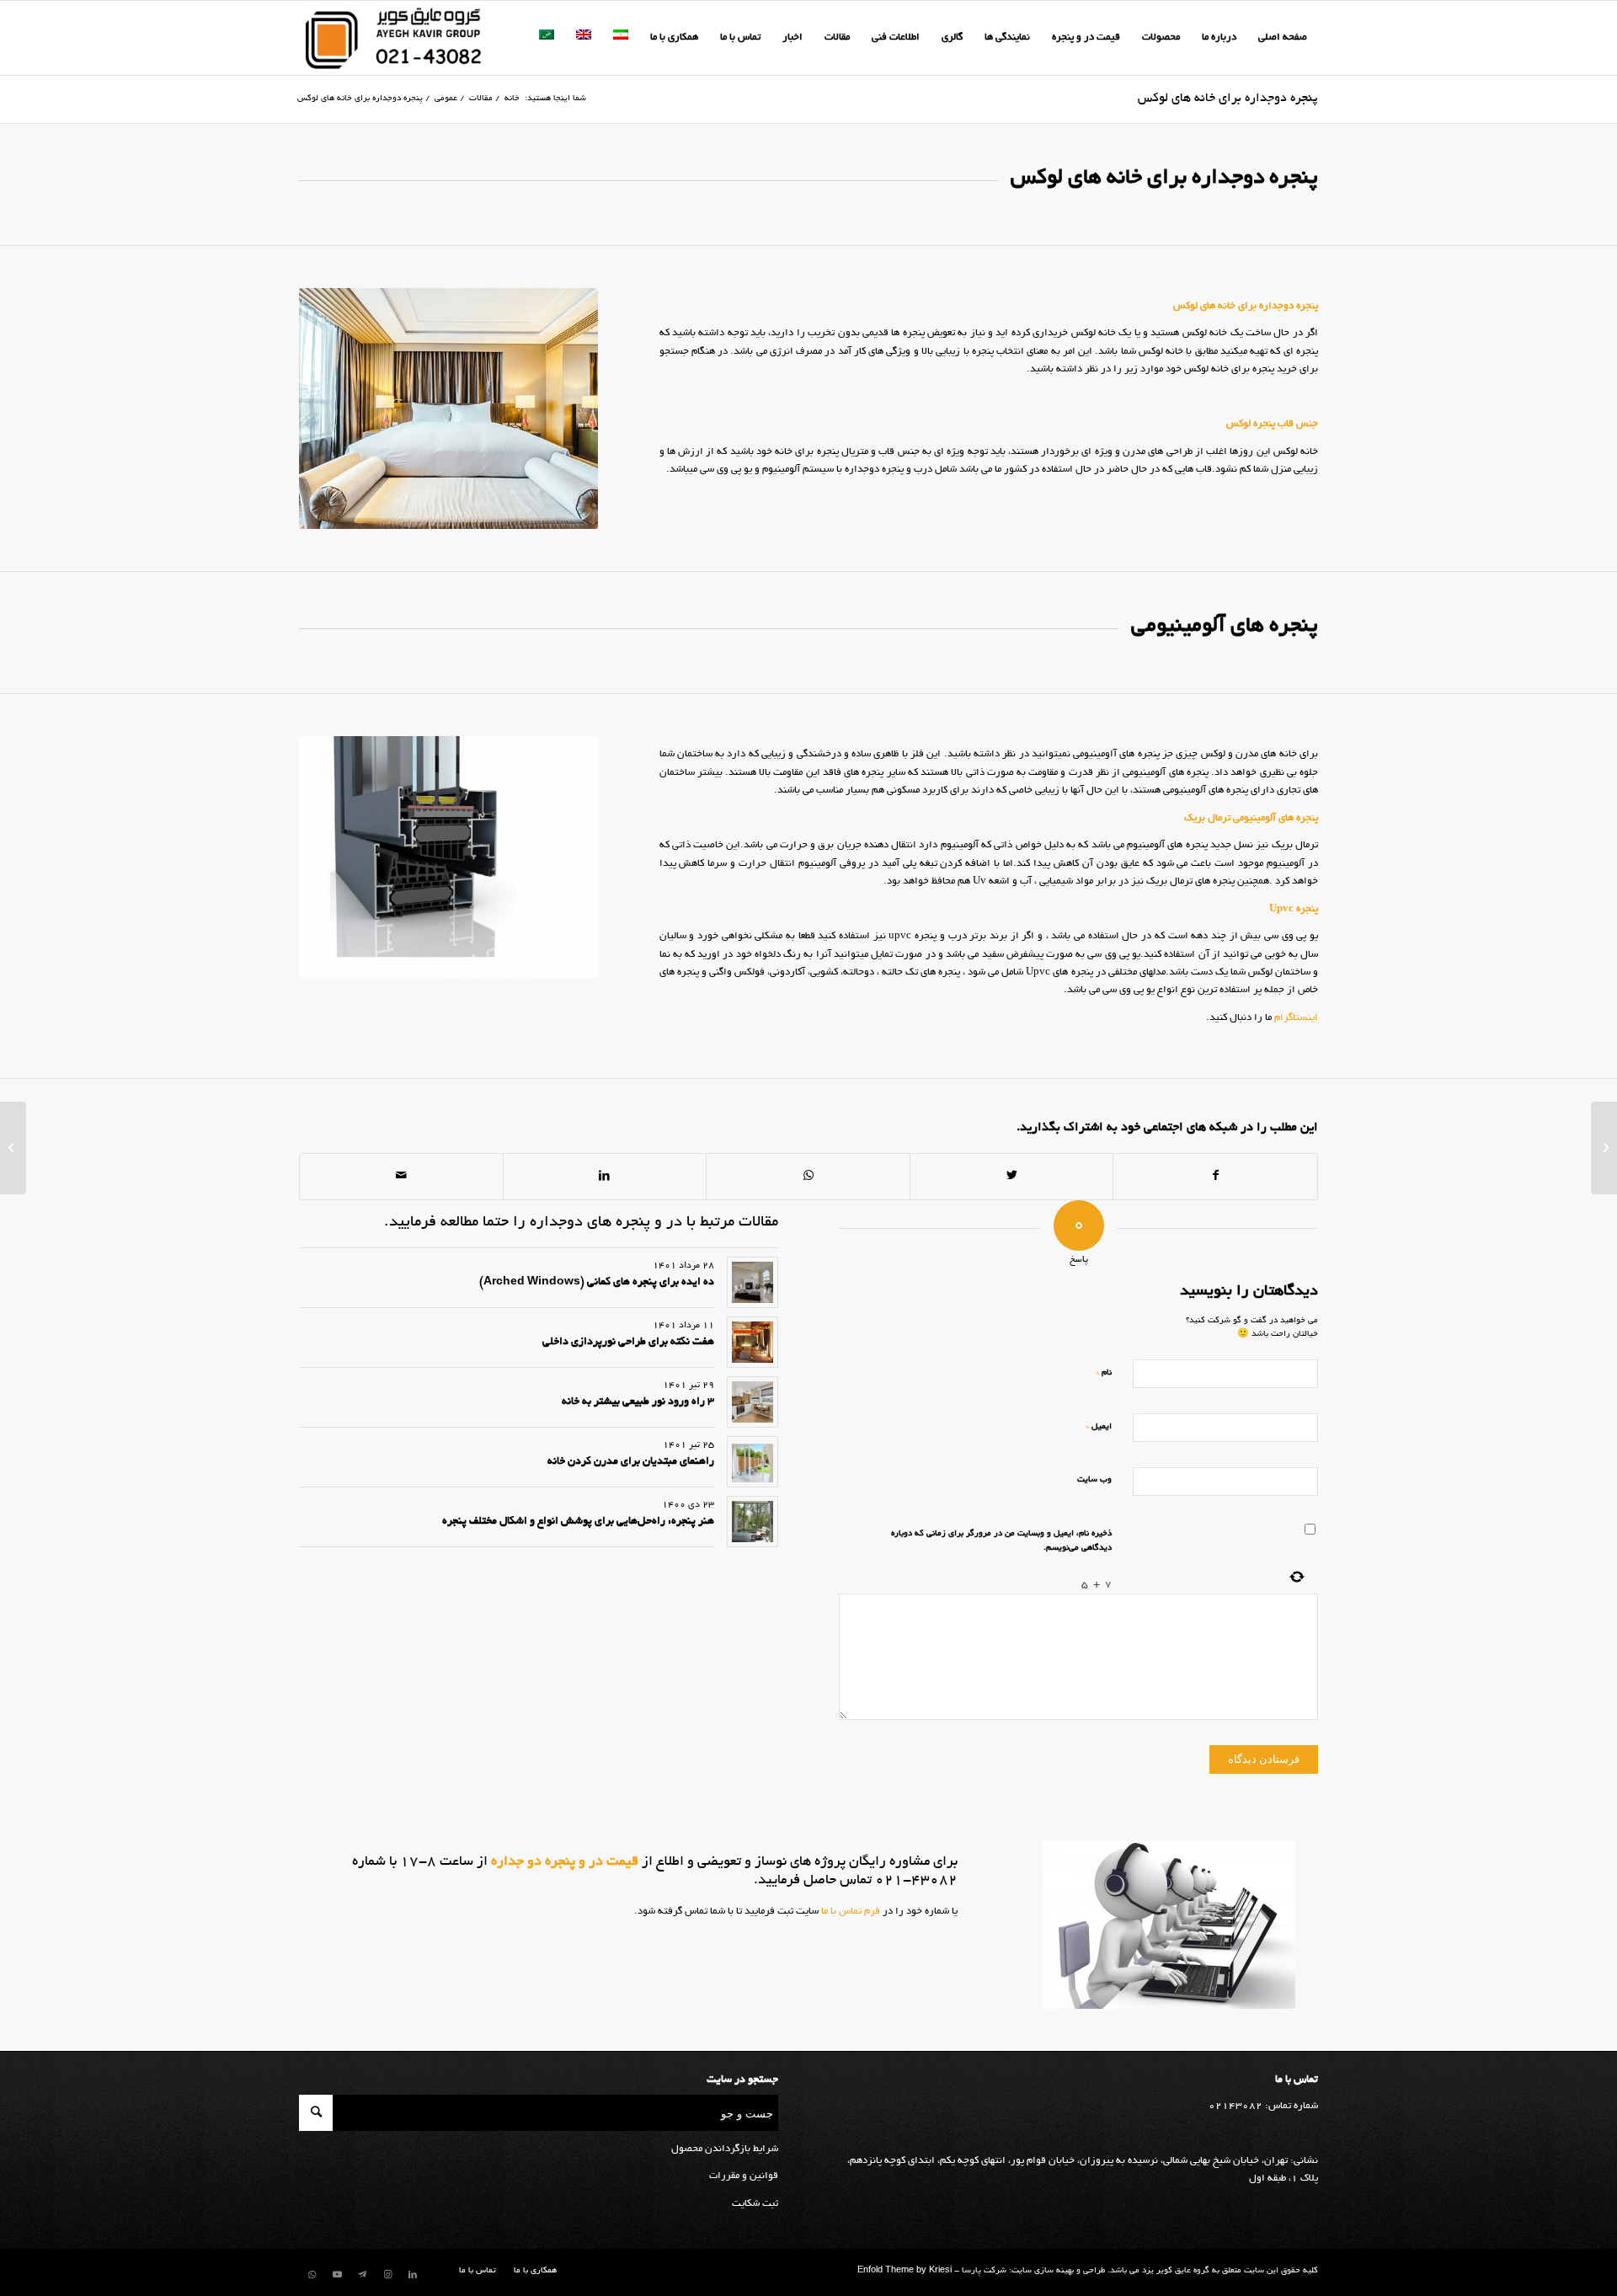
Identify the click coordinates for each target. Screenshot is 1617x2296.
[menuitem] (1283, 38)
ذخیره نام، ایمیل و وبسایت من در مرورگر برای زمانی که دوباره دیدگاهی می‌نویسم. (1001, 1541)
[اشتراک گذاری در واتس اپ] (808, 1177)
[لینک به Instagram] (387, 2275)
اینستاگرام (1296, 1018)
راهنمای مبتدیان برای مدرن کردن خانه (631, 1462)
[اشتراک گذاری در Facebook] (1215, 1177)
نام (1104, 1372)
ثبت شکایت (755, 2204)
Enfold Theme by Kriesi (905, 2271)
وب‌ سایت (1094, 1480)
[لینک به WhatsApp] (312, 2275)
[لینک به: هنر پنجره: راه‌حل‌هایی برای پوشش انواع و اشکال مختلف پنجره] (752, 1522)
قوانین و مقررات (744, 2176)
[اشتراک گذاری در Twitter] (1012, 1177)
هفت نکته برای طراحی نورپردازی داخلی (628, 1343)
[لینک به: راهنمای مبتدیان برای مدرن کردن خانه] (752, 1462)
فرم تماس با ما (849, 1912)
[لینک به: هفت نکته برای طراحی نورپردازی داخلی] (752, 1342)
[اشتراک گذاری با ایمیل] (401, 1177)
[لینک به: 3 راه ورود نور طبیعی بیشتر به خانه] (752, 1402)
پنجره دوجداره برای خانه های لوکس (1228, 99)
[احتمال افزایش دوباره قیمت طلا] (1604, 1148)
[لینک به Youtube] (337, 2275)
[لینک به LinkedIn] (413, 2275)
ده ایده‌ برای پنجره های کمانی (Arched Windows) (597, 1283)
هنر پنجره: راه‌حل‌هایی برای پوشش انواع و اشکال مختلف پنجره (578, 1522)
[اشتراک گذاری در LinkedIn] (605, 1177)
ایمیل (1099, 1426)
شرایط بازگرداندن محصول (725, 2149)
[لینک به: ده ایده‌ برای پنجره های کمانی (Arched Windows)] (752, 1282)
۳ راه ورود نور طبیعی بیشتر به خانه (638, 1402)
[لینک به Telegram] (362, 2275)
